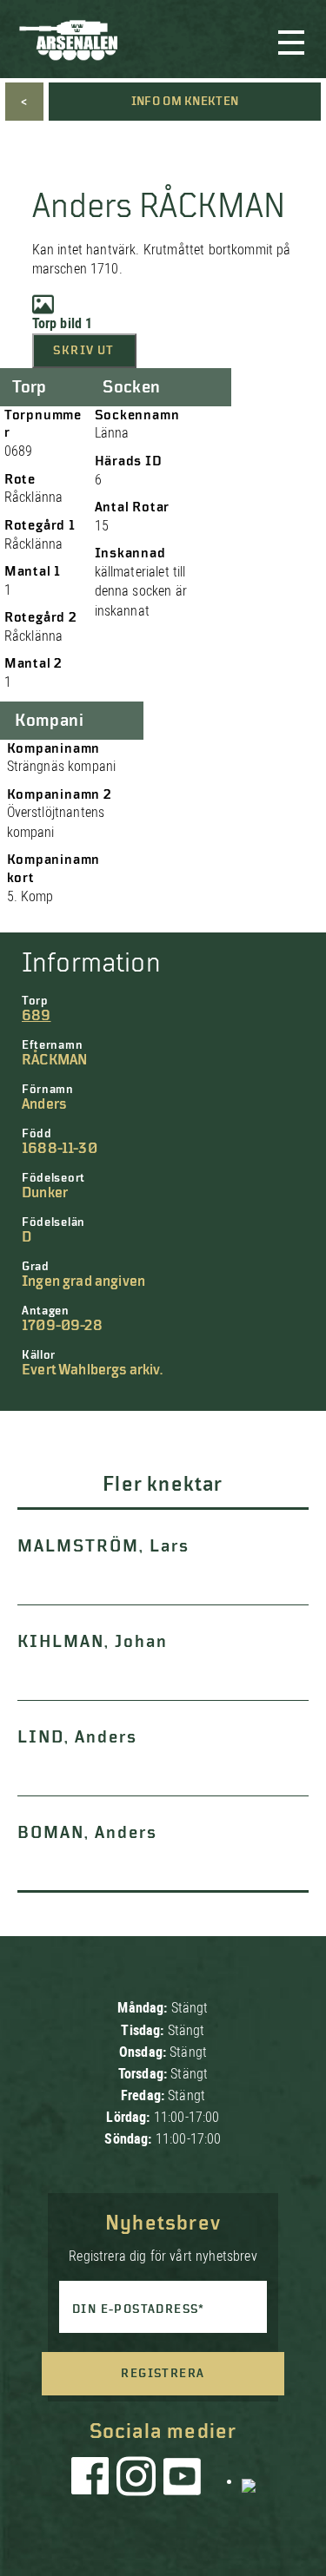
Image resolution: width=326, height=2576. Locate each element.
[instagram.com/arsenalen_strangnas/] (136, 2480)
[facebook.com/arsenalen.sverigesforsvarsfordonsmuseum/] (93, 2480)
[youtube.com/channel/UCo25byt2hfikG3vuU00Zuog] (183, 2480)
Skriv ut (83, 351)
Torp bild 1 (63, 323)
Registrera (163, 2374)
